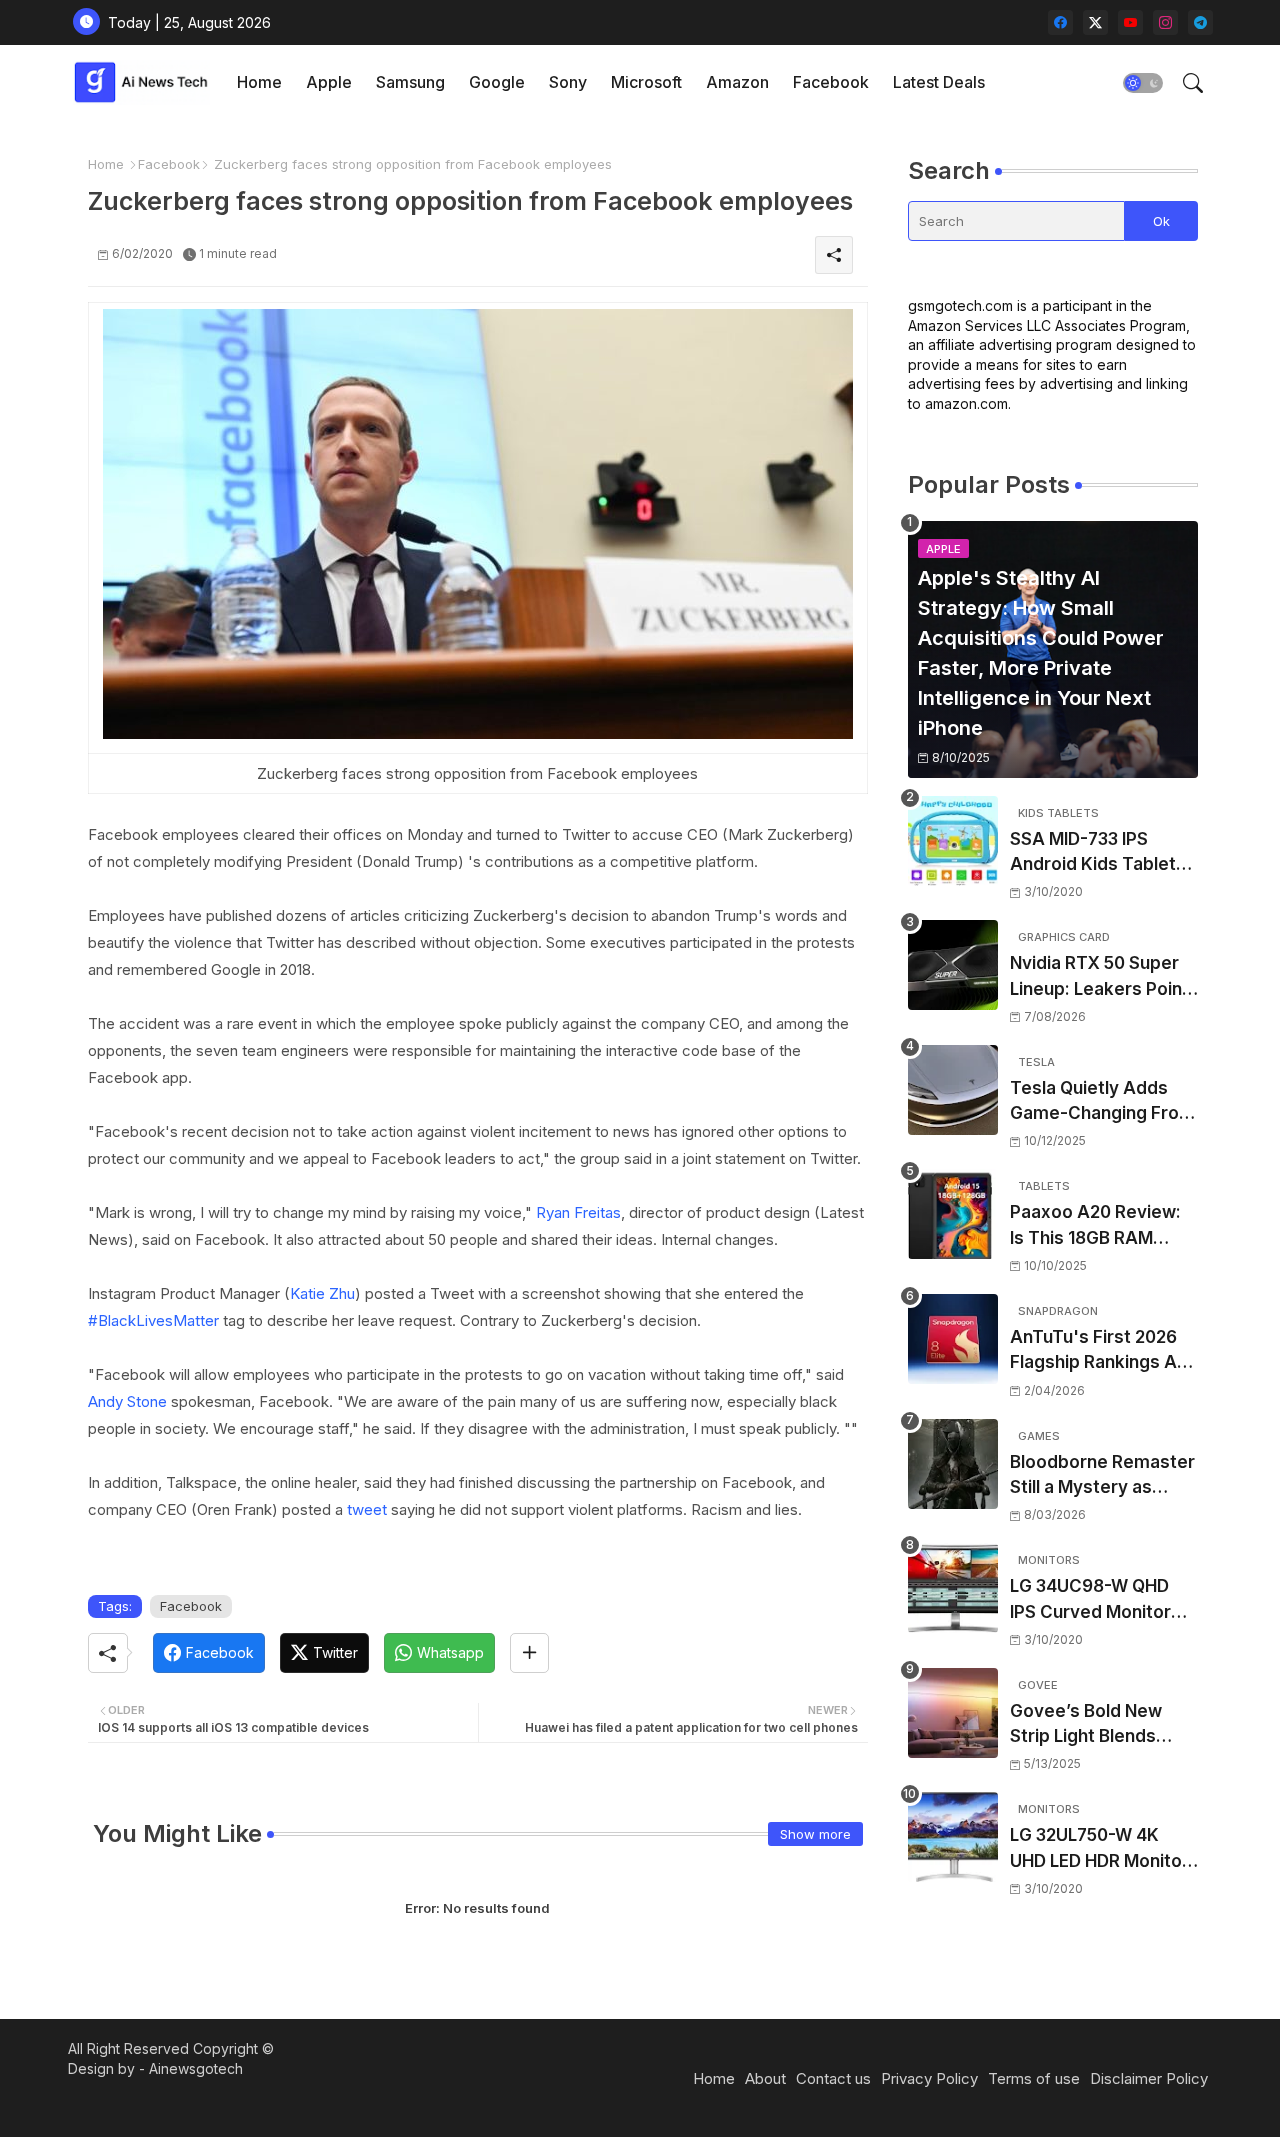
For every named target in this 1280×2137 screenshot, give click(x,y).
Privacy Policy (929, 2078)
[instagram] (1165, 22)
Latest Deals (939, 82)
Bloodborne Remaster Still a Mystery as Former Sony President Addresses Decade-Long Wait (1102, 1476)
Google (497, 82)
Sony (568, 82)
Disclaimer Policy (1149, 2078)
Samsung (410, 82)
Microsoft (646, 82)
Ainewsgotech (196, 2068)
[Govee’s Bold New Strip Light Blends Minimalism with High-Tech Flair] (953, 1713)
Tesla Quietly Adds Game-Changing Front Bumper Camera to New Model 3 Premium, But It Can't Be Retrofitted (1103, 1102)
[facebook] (1060, 22)
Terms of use (1034, 2078)
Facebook (831, 82)
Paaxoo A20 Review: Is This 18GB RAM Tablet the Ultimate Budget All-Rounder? (1097, 1226)
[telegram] (1200, 22)
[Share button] (529, 1653)
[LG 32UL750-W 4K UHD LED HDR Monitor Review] (953, 1837)
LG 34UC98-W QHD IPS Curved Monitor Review (1090, 1600)
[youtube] (1130, 22)
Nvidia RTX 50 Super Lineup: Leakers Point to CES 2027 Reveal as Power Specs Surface (1103, 977)
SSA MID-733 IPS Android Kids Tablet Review (1093, 853)
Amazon (737, 82)
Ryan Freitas (578, 1212)
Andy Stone (127, 1401)
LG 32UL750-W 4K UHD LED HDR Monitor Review (1099, 1849)
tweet (367, 1509)
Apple (329, 82)
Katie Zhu (322, 1293)
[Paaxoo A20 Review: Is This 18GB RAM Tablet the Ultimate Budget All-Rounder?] (953, 1214)
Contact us (833, 2078)
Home (259, 82)
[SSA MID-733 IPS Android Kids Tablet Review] (953, 841)
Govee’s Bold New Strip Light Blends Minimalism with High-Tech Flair (1100, 1725)
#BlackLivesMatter (153, 1320)
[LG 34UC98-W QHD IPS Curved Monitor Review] (953, 1588)
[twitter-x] (1095, 22)
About (765, 2078)
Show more (815, 1834)
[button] (1143, 83)
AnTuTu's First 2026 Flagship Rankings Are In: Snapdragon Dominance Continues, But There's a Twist (1102, 1351)
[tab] (259, 82)
